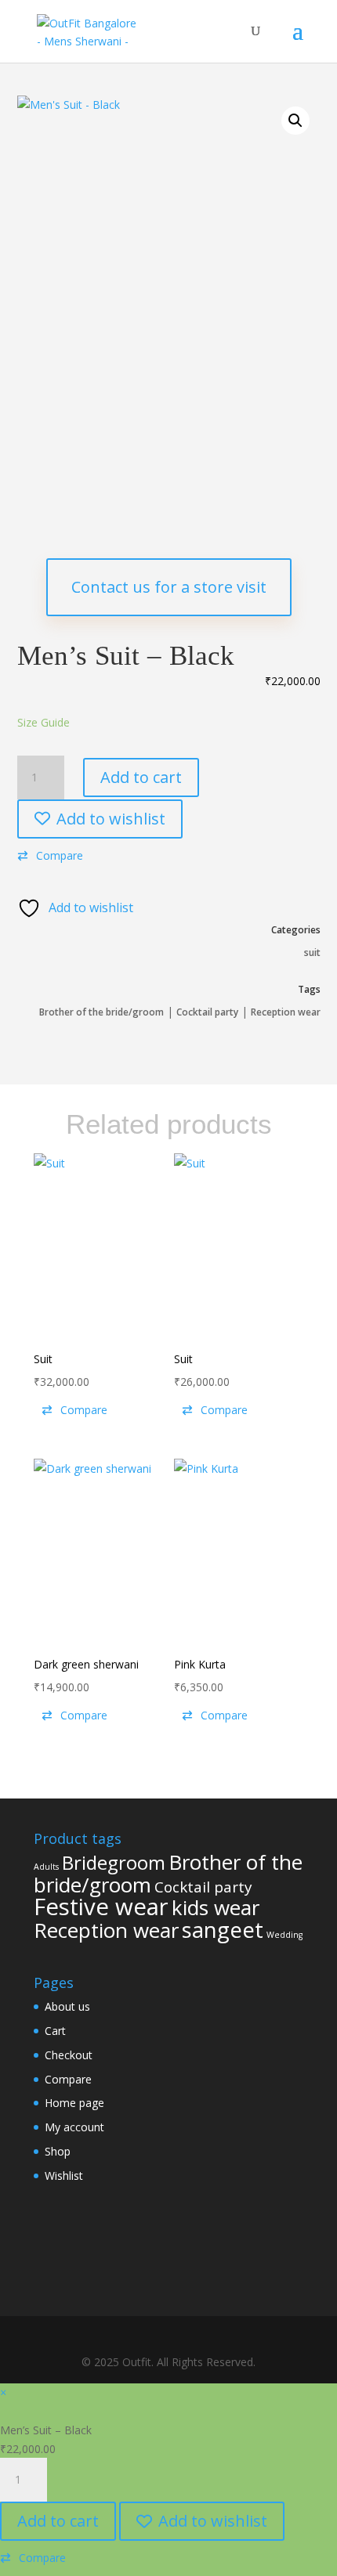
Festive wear (101, 1907)
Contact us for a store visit (169, 587)
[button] (295, 121)
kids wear (216, 1907)
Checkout (69, 2055)
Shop (58, 2151)
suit (312, 952)
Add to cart (141, 777)
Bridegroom (114, 1862)
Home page (74, 2103)
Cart (55, 2031)
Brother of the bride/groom (101, 1012)
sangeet (223, 1930)
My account (74, 2127)
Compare (68, 2079)
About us (67, 2006)
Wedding (284, 1935)
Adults (46, 1867)
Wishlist (64, 2176)
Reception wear (286, 1012)
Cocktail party (207, 1012)
